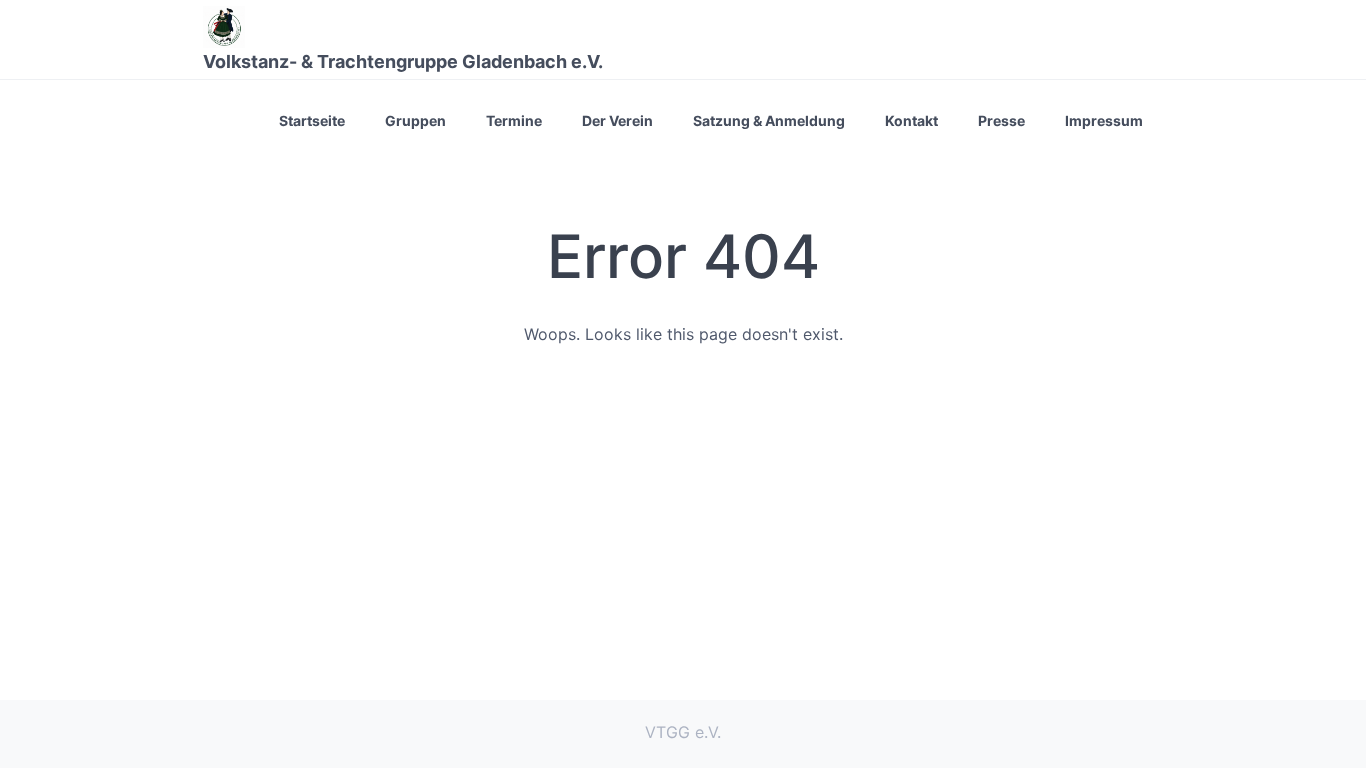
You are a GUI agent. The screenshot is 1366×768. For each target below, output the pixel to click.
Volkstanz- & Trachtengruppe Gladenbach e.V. (403, 61)
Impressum (1104, 120)
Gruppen (415, 120)
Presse (1001, 120)
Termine (514, 120)
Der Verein (617, 120)
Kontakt (911, 120)
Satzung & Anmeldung (769, 120)
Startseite (312, 120)
